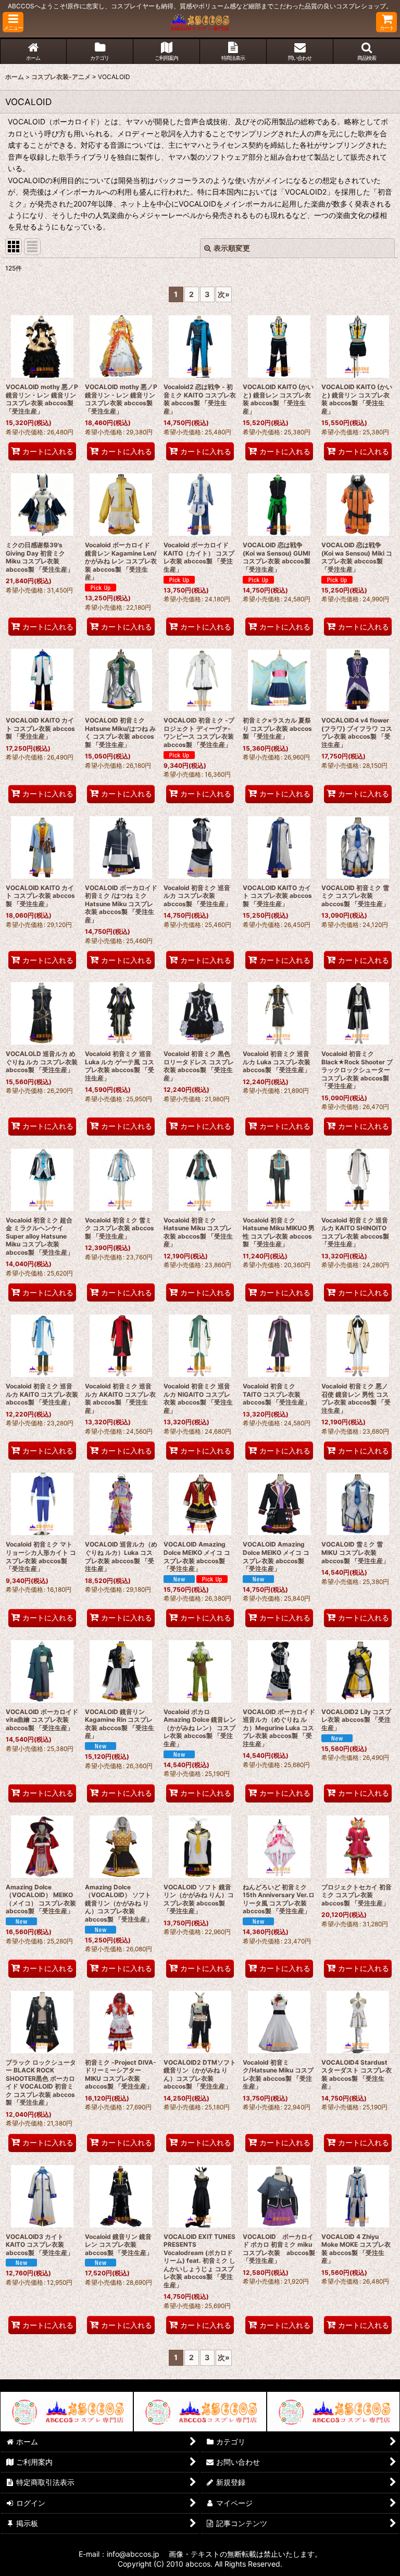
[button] (13, 22)
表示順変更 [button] (232, 248)
